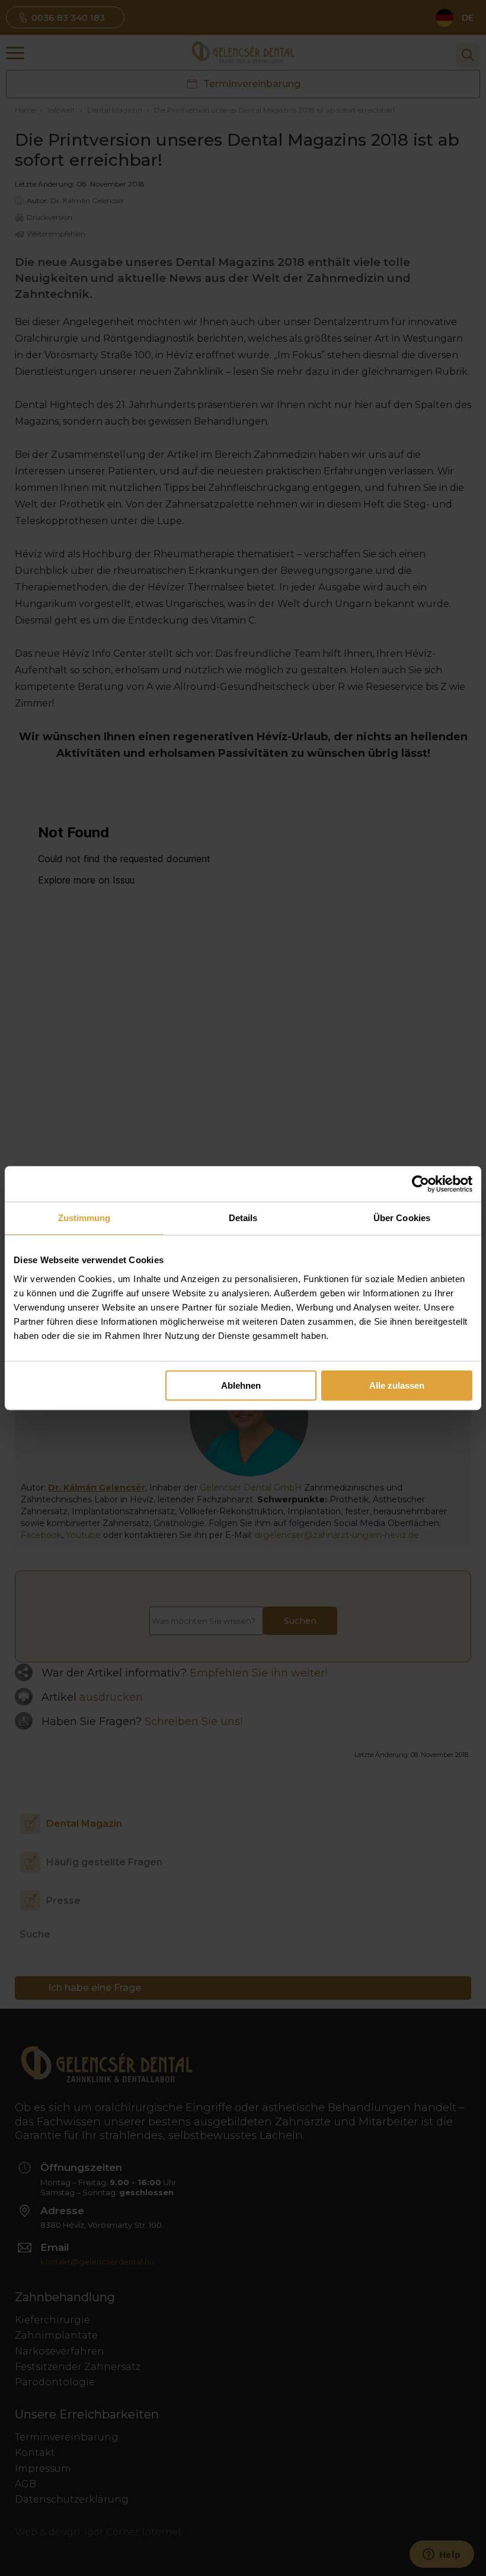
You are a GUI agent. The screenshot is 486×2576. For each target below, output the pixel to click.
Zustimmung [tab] (84, 1218)
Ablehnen (241, 1385)
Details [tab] (243, 1218)
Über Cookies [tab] (402, 1218)
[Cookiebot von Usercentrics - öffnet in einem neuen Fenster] (421, 1184)
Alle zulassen (397, 1385)
